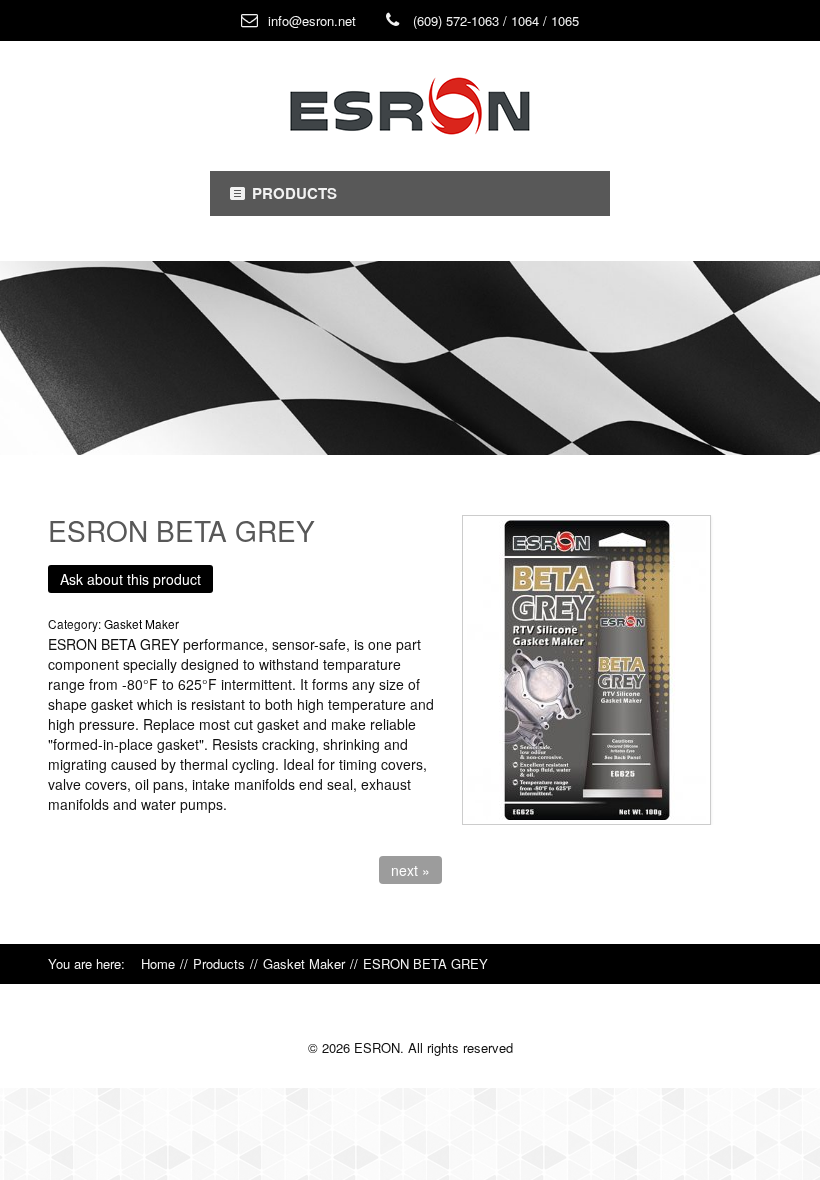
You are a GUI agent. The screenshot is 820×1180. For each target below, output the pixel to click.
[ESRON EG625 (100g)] (617, 670)
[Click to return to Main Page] (410, 106)
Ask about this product (130, 579)
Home (158, 963)
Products (219, 963)
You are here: (94, 963)
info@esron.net (312, 20)
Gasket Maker (304, 963)
